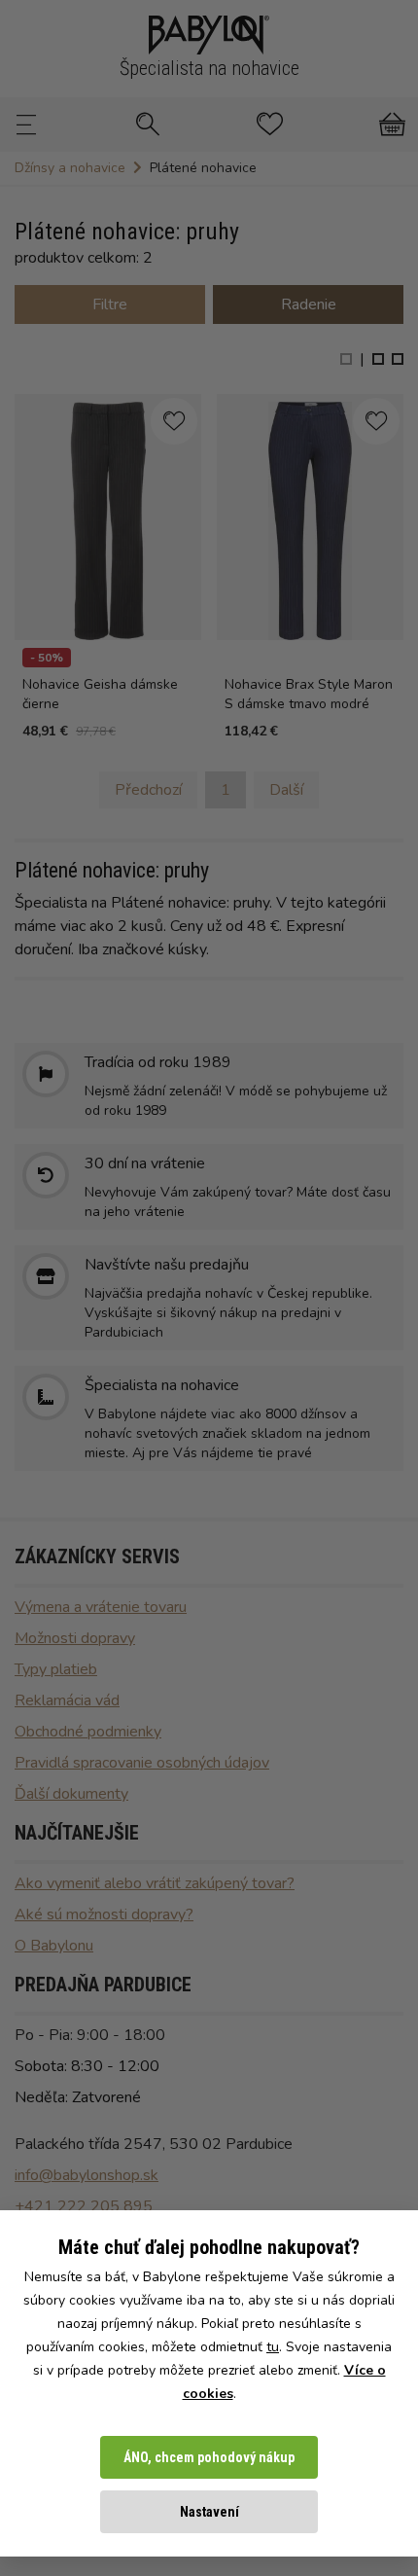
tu (273, 2347)
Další (286, 790)
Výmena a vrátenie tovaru (101, 1607)
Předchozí (148, 790)
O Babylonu (54, 1946)
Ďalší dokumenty (71, 1794)
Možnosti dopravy (75, 1638)
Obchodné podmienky (88, 1732)
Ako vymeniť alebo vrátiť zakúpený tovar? (155, 1883)
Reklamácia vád (67, 1700)
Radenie (309, 304)
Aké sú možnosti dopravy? (104, 1914)
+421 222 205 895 (84, 2206)
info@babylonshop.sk (87, 2175)
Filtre (110, 304)
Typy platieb (56, 1669)
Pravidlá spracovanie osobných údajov (142, 1763)
